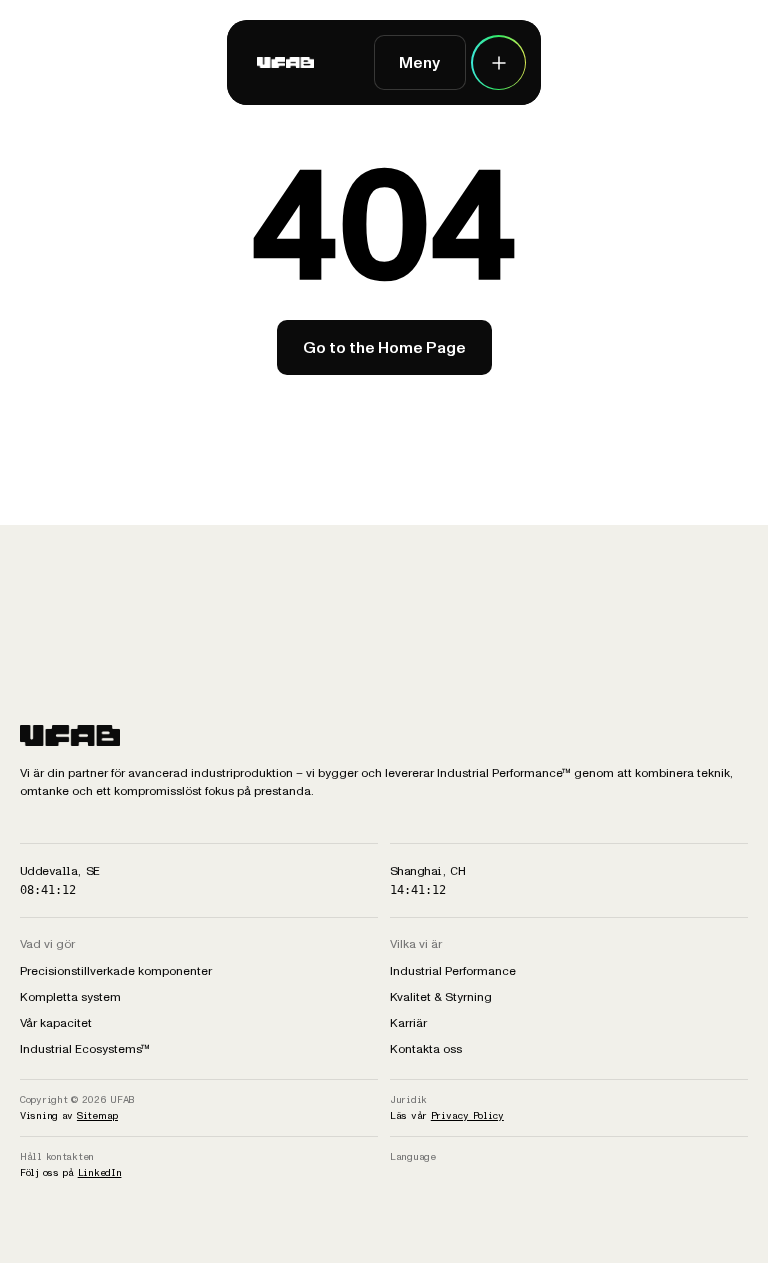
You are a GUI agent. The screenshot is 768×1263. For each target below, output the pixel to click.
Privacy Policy (467, 1115)
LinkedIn (100, 1172)
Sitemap (97, 1115)
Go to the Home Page (384, 347)
